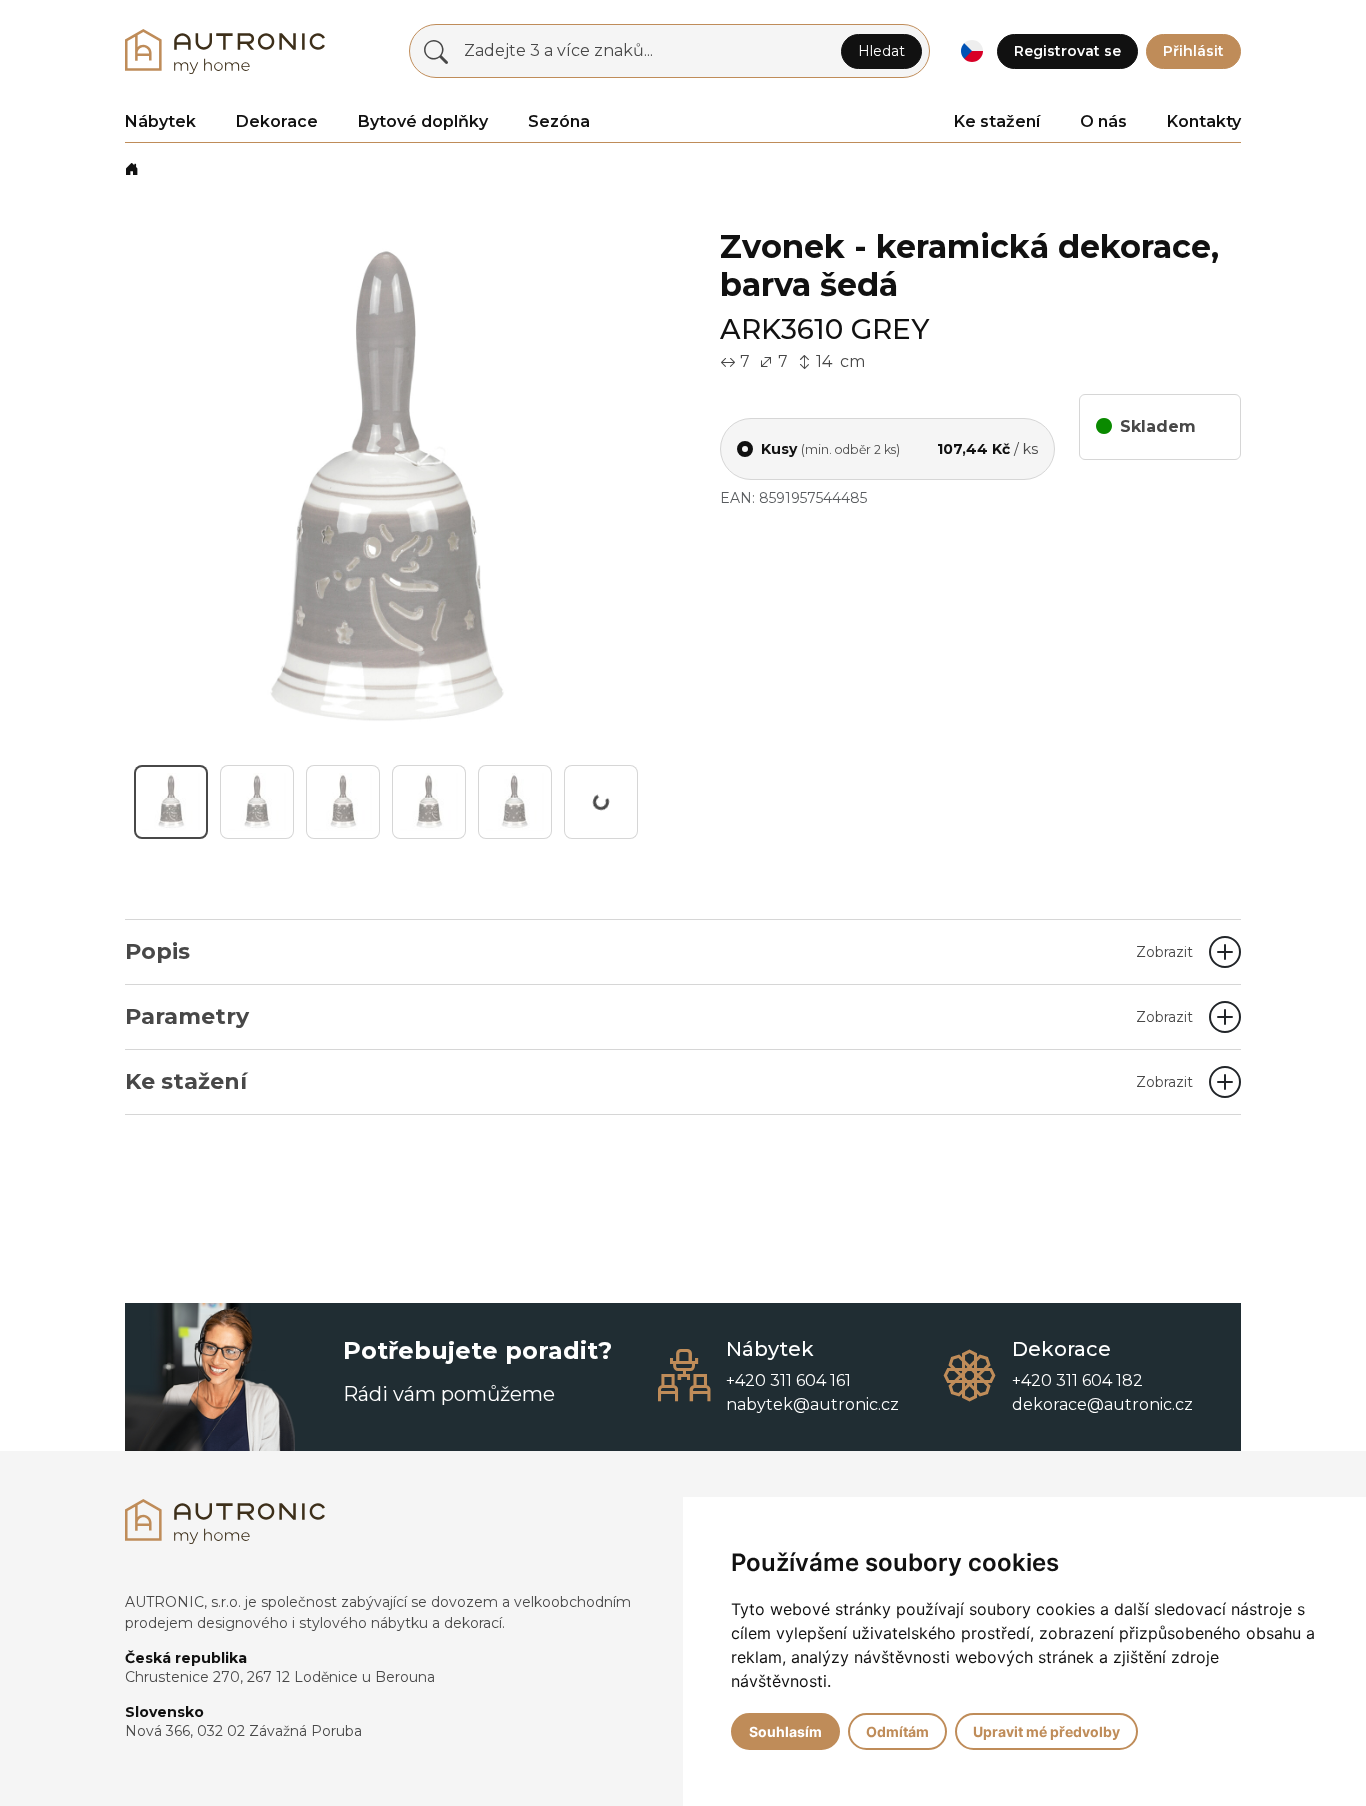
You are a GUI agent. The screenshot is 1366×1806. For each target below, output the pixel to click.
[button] (971, 51)
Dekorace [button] (277, 121)
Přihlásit (1193, 51)
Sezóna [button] (559, 121)
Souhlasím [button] (785, 1731)
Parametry (659, 1016)
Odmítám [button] (897, 1731)
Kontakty (1204, 121)
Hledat (881, 51)
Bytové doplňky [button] (423, 121)
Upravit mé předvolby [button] (1046, 1731)
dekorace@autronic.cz (1102, 1404)
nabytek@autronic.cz (812, 1404)
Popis (659, 951)
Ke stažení (997, 121)
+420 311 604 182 (1077, 1380)
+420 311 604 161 (788, 1380)
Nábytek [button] (160, 121)
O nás (1103, 121)
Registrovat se (1067, 51)
